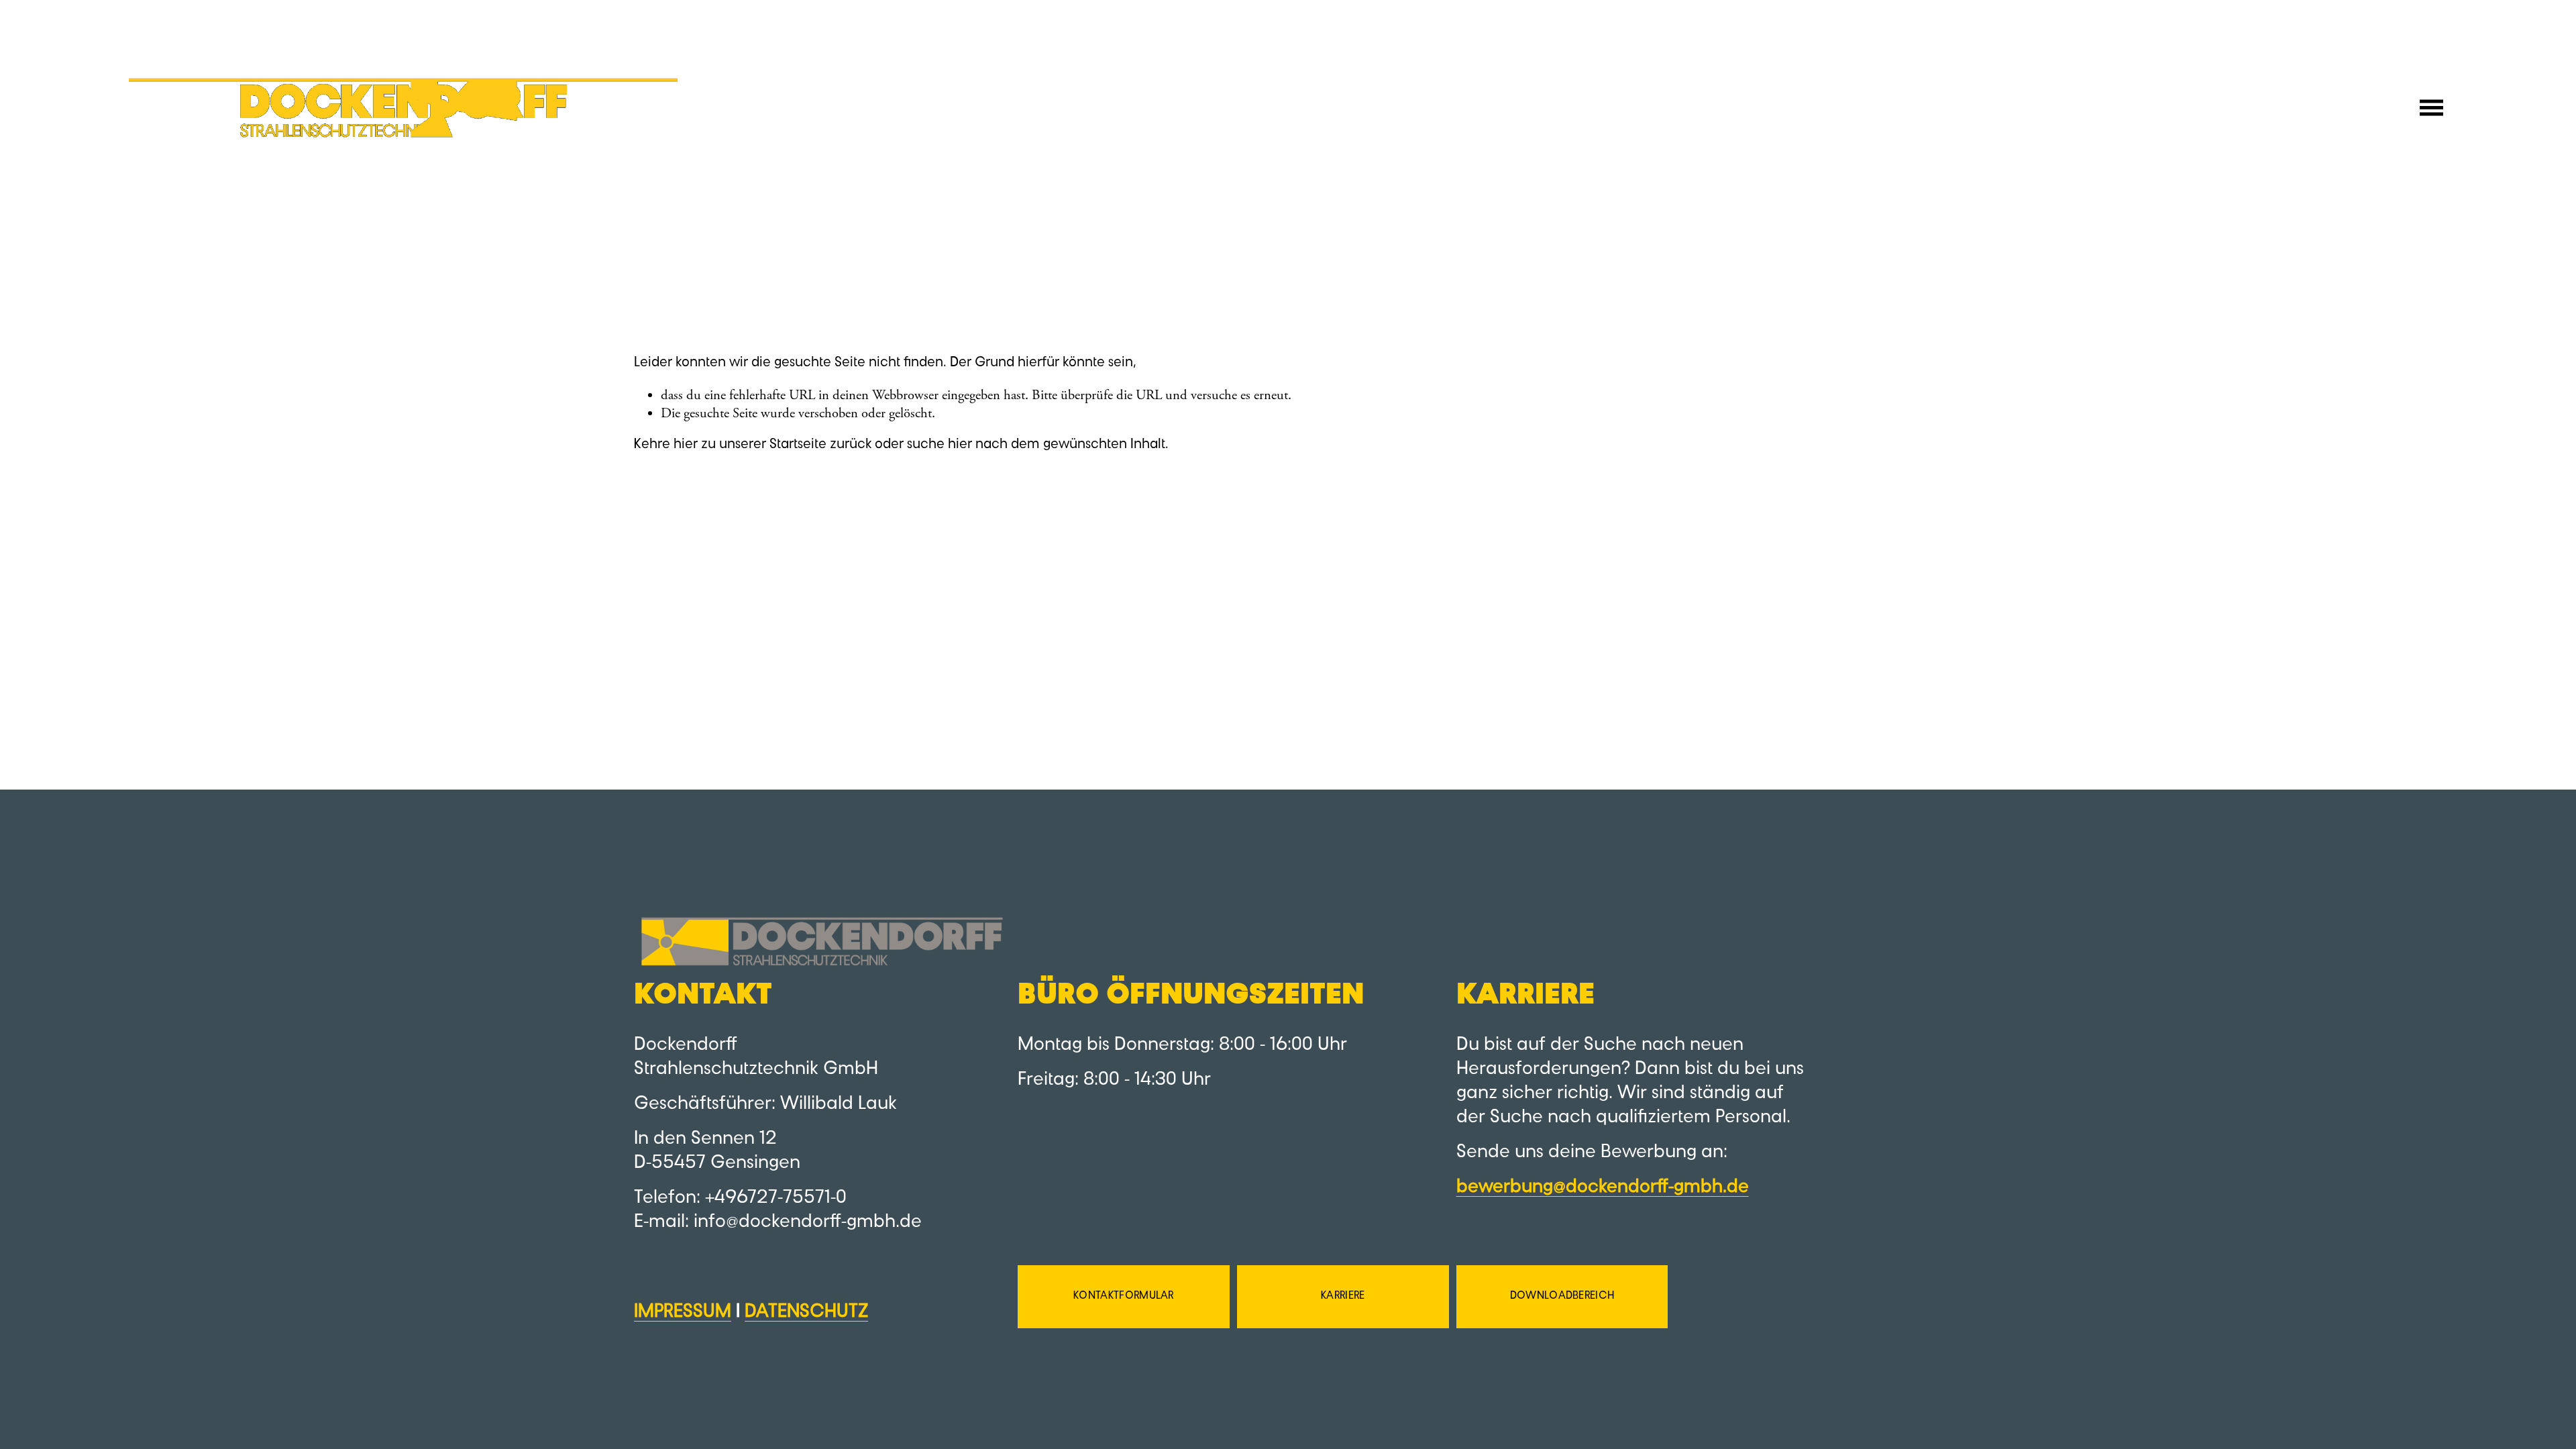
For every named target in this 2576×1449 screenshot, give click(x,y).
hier (686, 444)
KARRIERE (1343, 1296)
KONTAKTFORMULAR (1124, 1296)
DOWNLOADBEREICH (1562, 1296)
